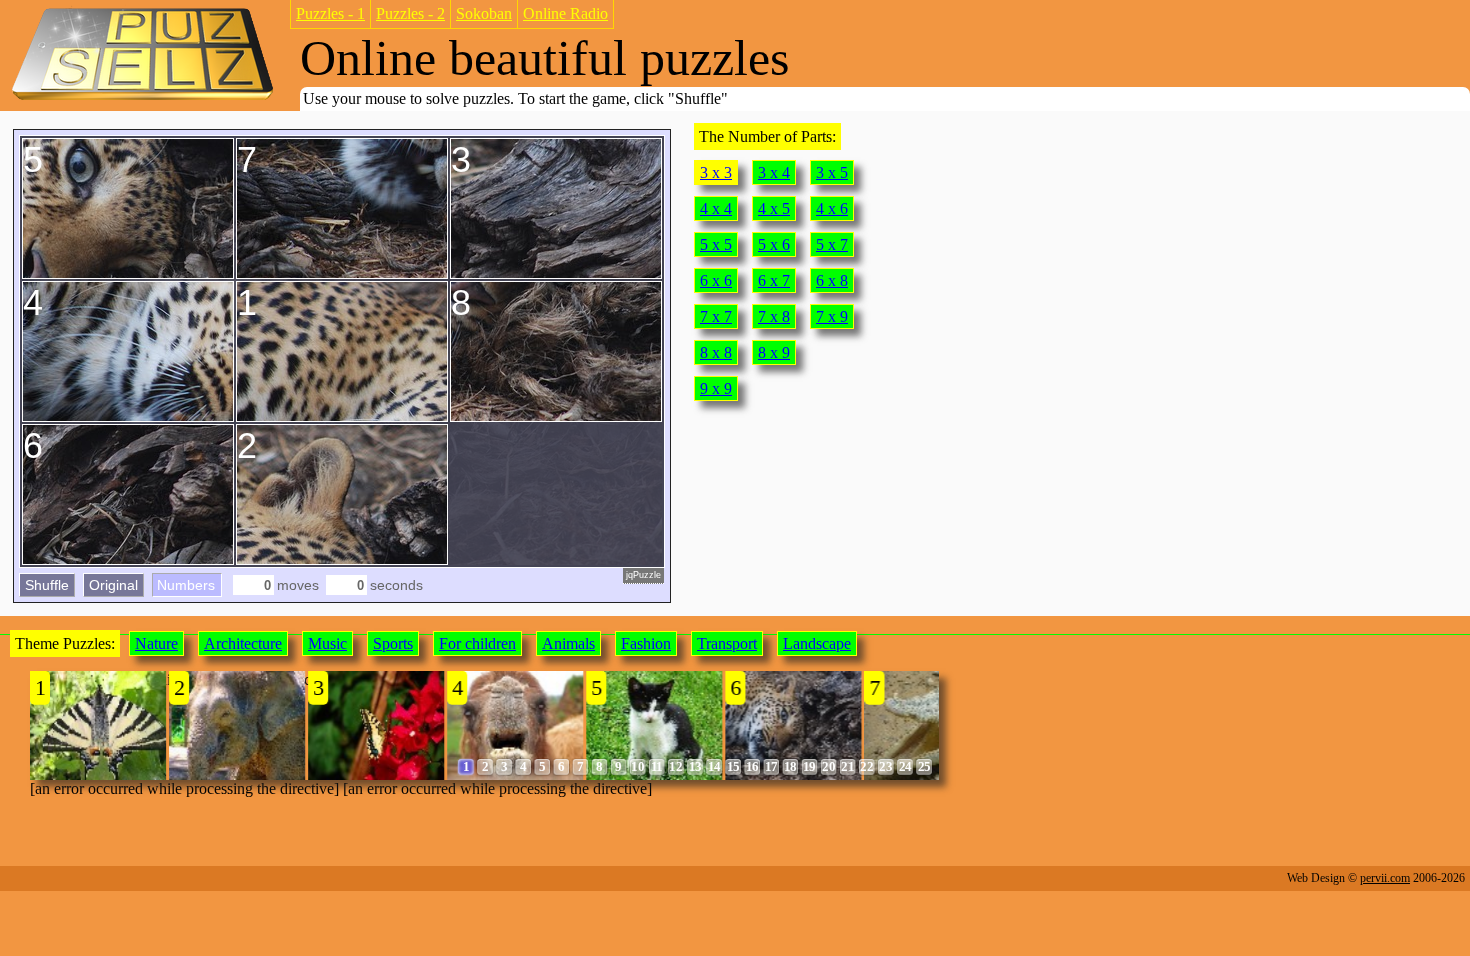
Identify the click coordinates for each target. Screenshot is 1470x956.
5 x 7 (832, 244)
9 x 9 (716, 388)
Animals (568, 643)
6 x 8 (832, 280)
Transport (727, 643)
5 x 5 (716, 244)
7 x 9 (832, 316)
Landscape (817, 643)
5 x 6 (774, 244)
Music (327, 643)
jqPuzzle (643, 575)
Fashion (646, 643)
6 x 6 (716, 280)
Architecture (243, 643)
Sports (393, 643)
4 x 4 (716, 208)
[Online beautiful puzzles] (142, 98)
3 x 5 (832, 172)
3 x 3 (716, 172)
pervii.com (1385, 878)
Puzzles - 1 (330, 13)
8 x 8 (716, 352)
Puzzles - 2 (410, 13)
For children (477, 643)
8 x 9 (774, 352)
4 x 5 (774, 208)
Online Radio (565, 13)
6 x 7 (774, 280)
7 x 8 (774, 316)
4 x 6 (832, 208)
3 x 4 (774, 172)
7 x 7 (716, 316)
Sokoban (484, 13)
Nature (156, 643)
